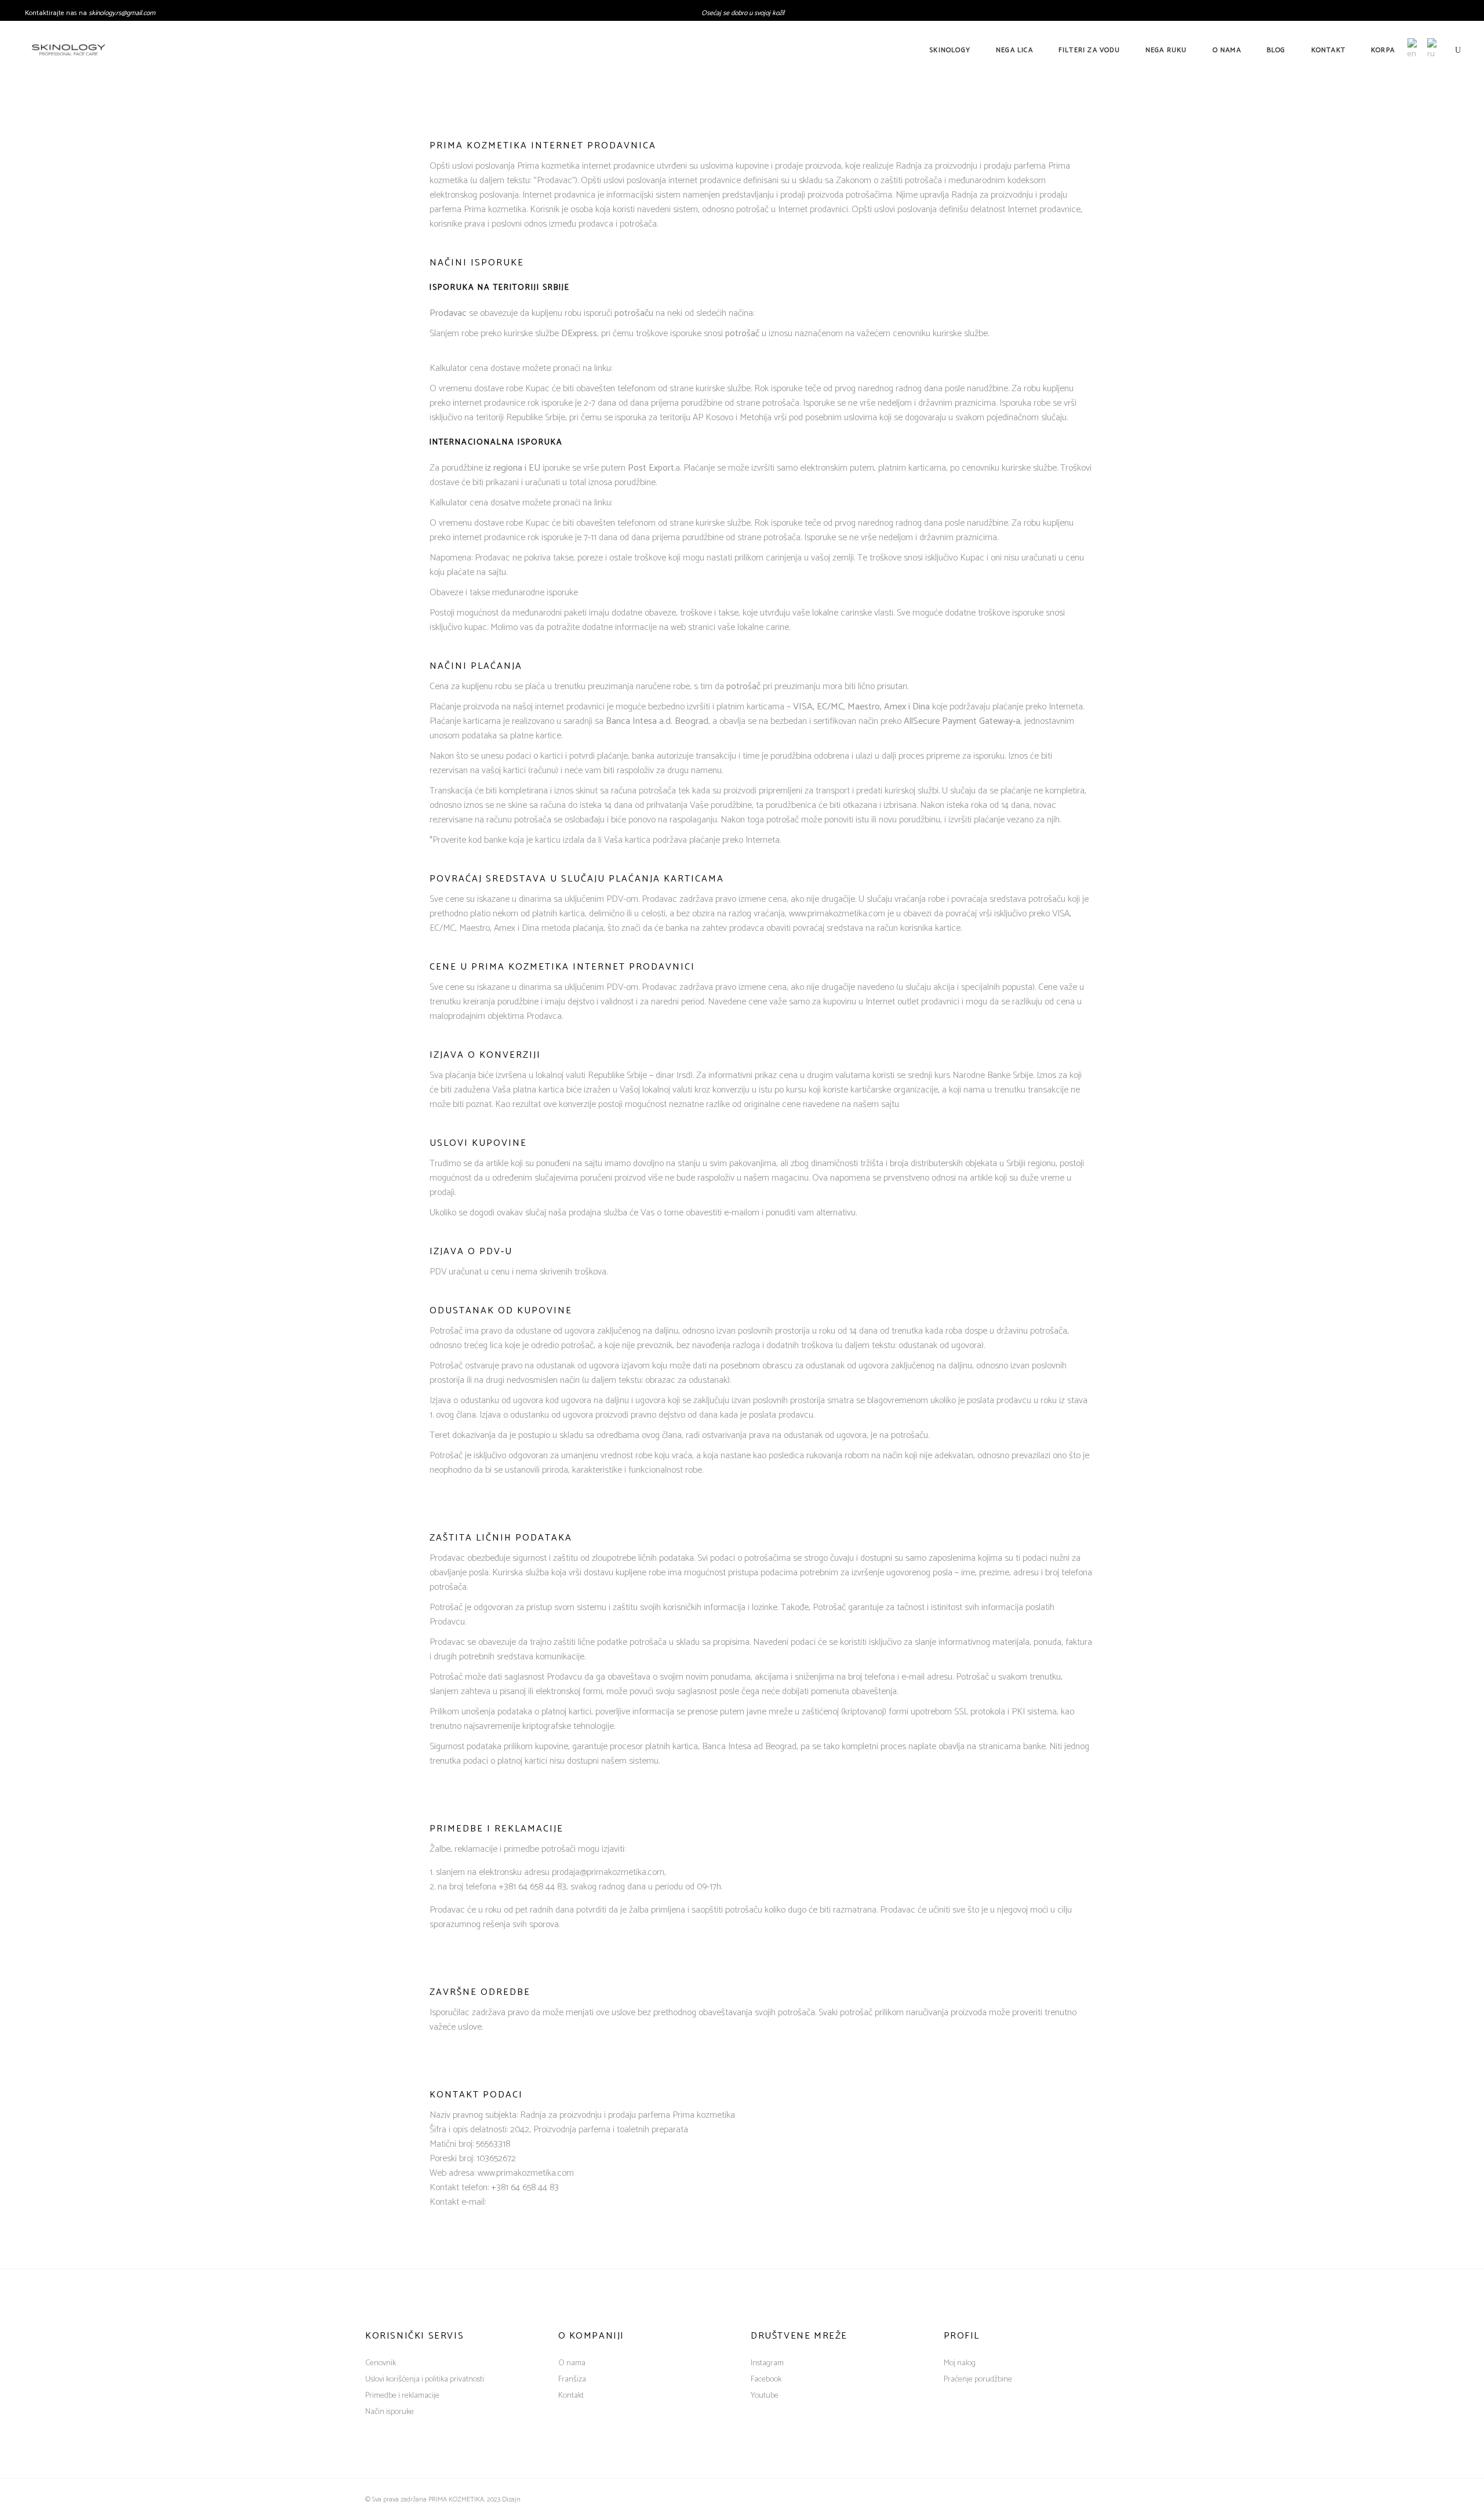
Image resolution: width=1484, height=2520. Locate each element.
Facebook (766, 2379)
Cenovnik (381, 2363)
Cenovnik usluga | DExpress (666, 368)
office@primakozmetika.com (541, 2202)
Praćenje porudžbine (978, 2379)
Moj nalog (960, 2363)
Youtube (765, 2396)
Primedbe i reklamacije (402, 2396)
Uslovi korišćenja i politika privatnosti (425, 2379)
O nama (572, 2363)
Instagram (767, 2363)
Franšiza (572, 2379)
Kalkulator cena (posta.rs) (662, 503)
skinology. (102, 13)
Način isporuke (390, 2412)
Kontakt (571, 2396)
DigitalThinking (545, 2499)
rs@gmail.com (136, 13)
